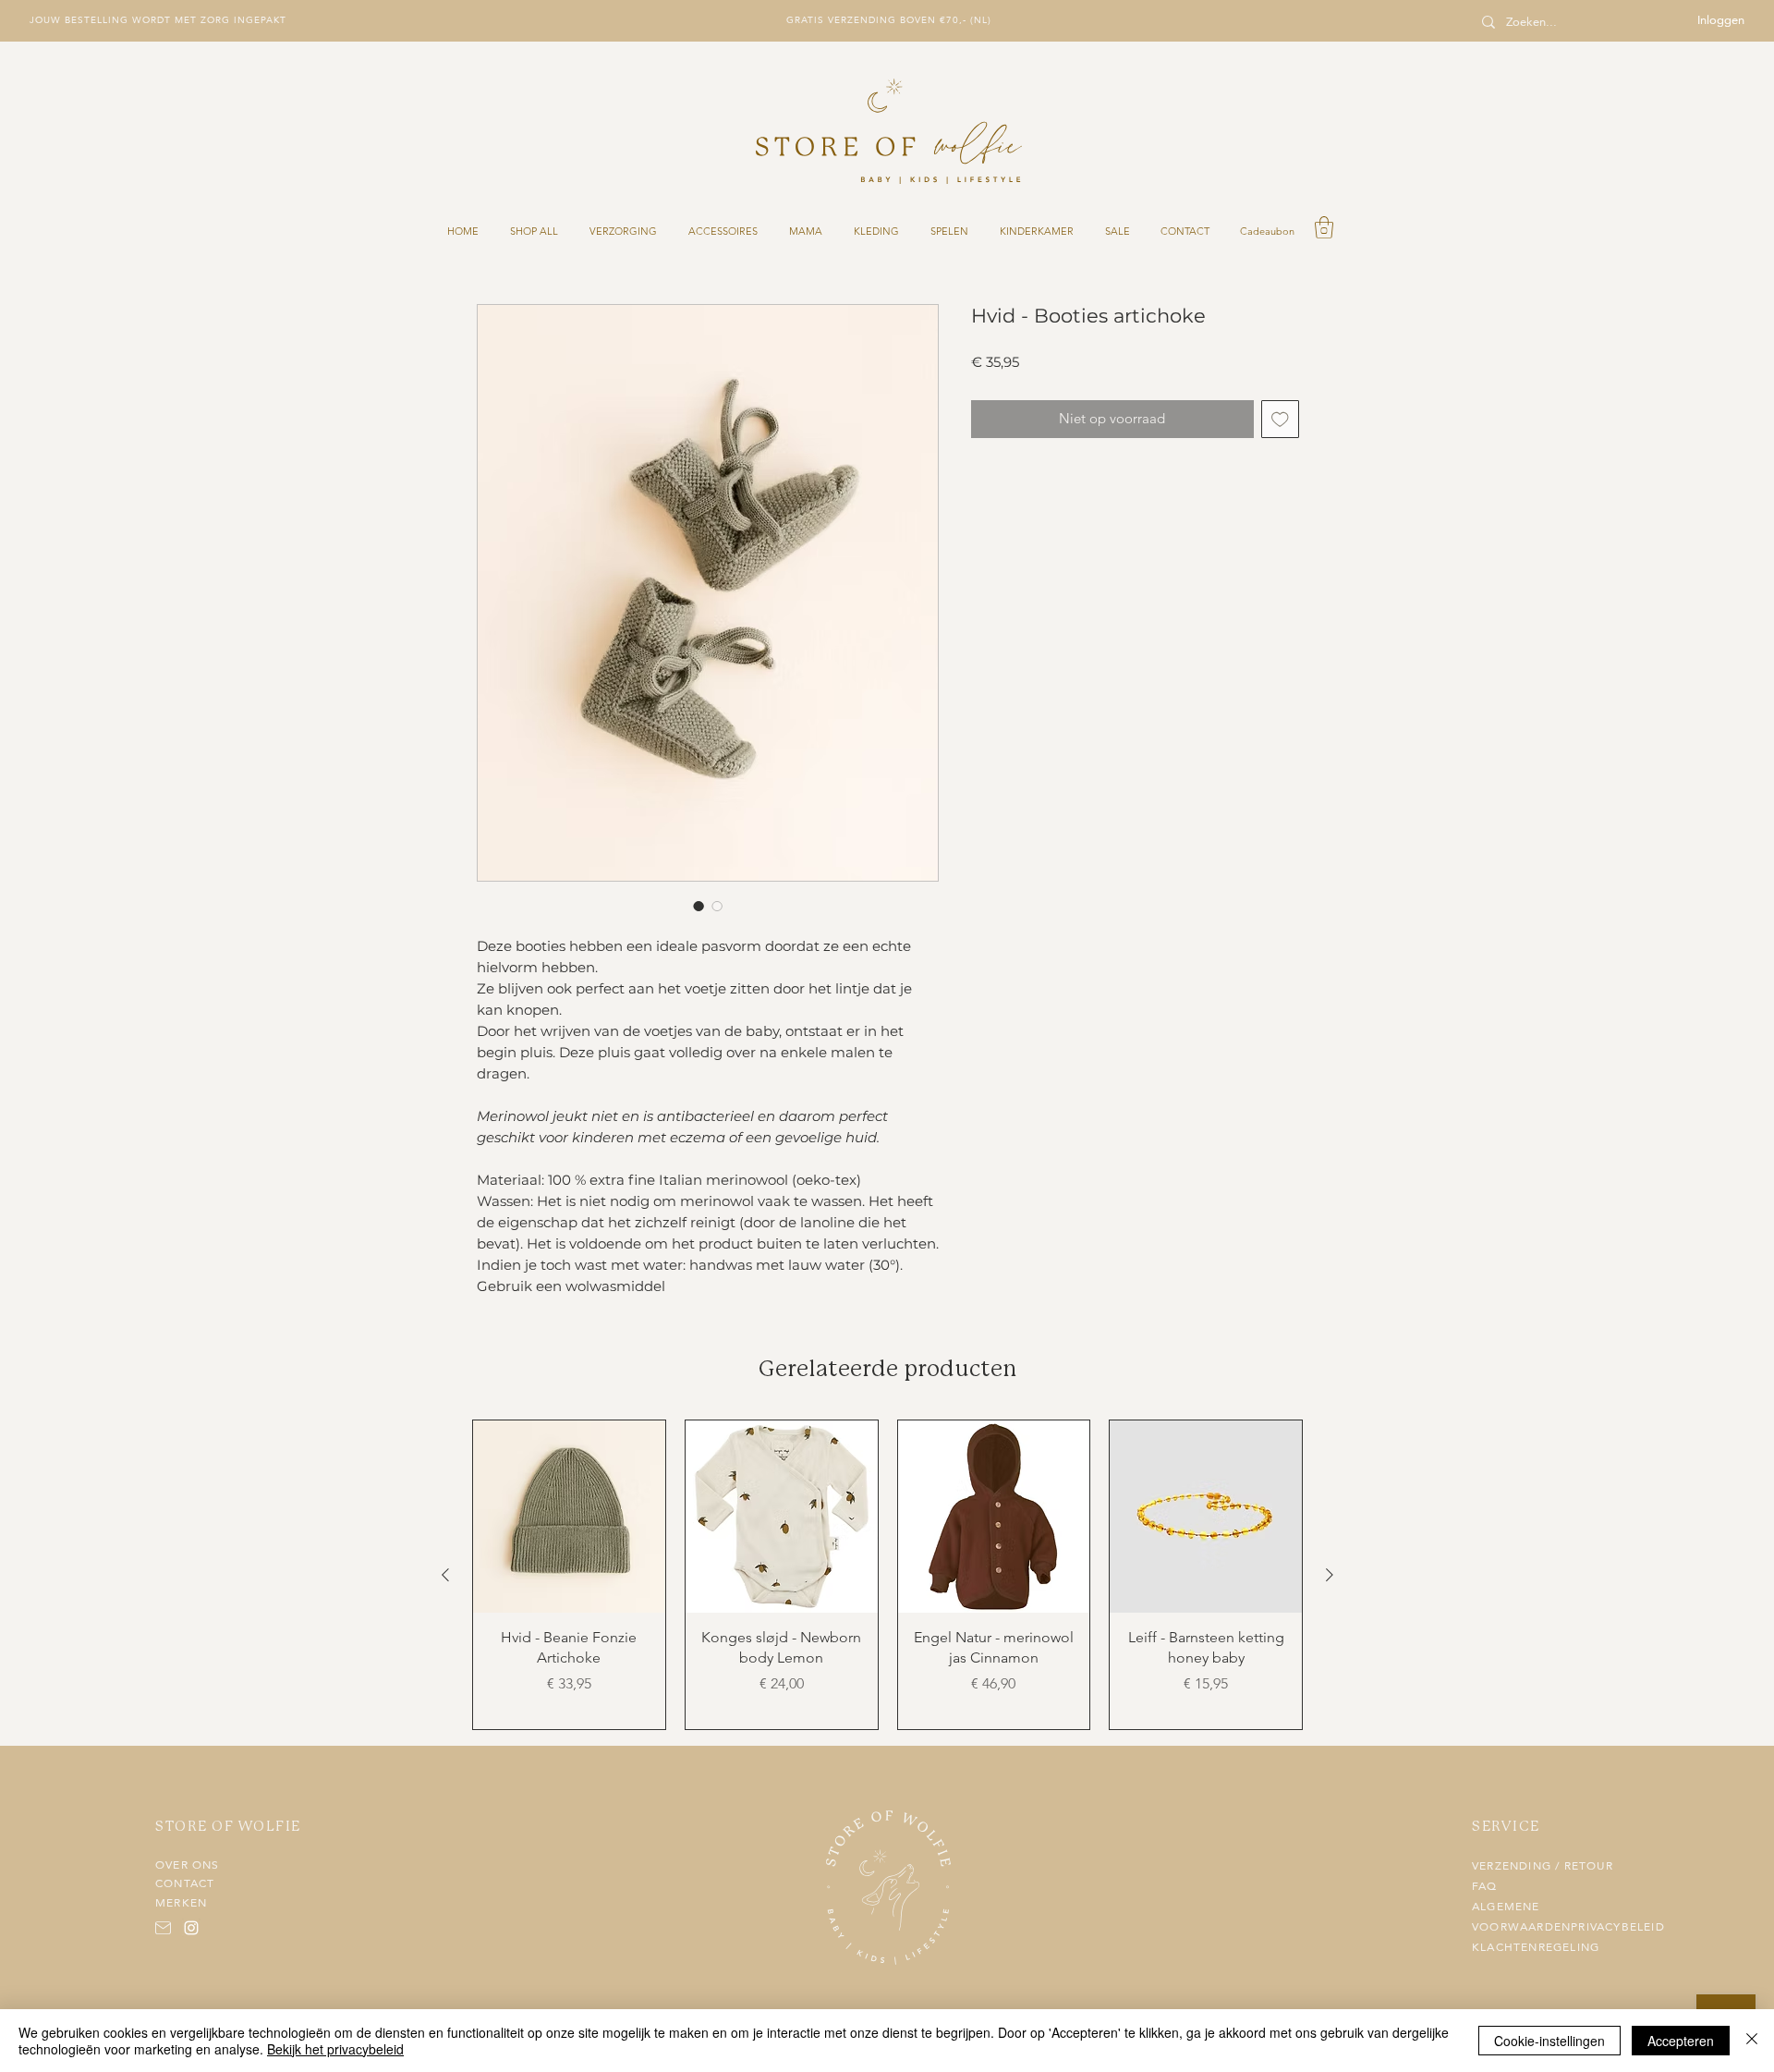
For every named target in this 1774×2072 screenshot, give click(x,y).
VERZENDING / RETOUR (1543, 1866)
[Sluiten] (1752, 2041)
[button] (1324, 227)
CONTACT (185, 1883)
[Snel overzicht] (569, 1517)
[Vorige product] (445, 1575)
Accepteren (1681, 2041)
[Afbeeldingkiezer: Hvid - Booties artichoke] (699, 906)
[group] (887, 1575)
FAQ (1485, 1886)
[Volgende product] (1330, 1575)
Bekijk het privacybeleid (335, 2049)
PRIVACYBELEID (1618, 1927)
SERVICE (1506, 1827)
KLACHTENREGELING (1536, 1947)
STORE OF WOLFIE (228, 1827)
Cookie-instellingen (1549, 2041)
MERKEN (181, 1903)
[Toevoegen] (1280, 419)
